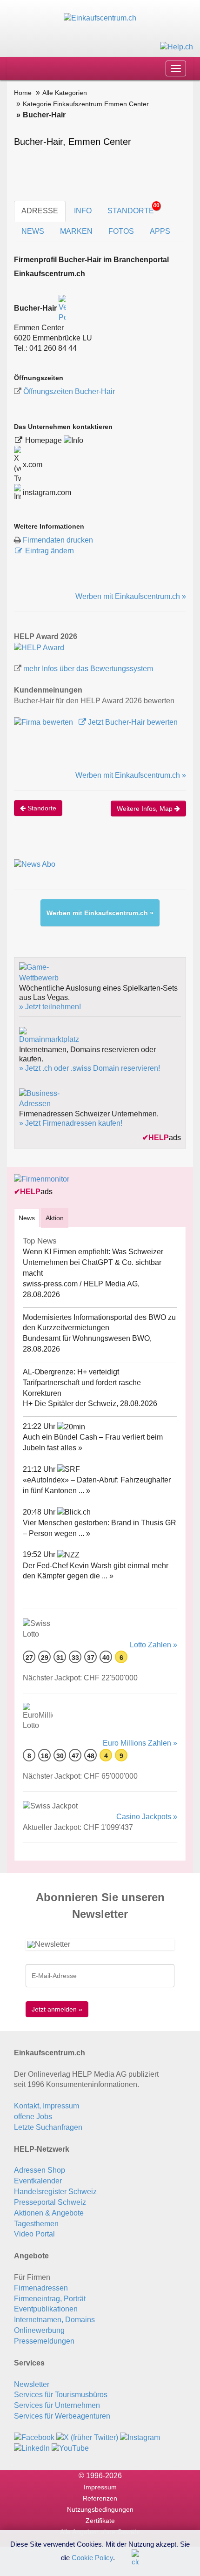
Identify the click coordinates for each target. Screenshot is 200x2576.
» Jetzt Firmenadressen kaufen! (71, 1123)
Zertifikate (100, 2521)
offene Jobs (33, 2117)
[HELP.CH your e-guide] (177, 46)
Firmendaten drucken (58, 540)
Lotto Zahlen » (153, 1645)
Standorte (41, 808)
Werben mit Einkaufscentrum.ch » (131, 596)
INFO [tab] (83, 211)
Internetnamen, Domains (54, 2320)
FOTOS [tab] (121, 231)
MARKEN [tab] (76, 231)
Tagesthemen (36, 2224)
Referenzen (100, 2498)
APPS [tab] (160, 231)
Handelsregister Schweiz (55, 2192)
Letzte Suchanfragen (48, 2127)
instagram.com (46, 493)
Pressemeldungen (44, 2341)
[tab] (27, 1218)
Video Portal (34, 2234)
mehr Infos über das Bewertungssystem (88, 669)
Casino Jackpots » (147, 1817)
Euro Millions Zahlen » (140, 1743)
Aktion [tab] (55, 1218)
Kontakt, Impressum (47, 2106)
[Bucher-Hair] (39, 647)
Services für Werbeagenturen (62, 2416)
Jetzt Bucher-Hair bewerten (132, 722)
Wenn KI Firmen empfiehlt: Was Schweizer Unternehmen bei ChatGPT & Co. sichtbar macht (93, 1262)
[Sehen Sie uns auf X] (87, 2437)
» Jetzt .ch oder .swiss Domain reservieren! (90, 1068)
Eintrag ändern (50, 551)
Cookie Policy (92, 2557)
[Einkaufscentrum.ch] (100, 18)
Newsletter (32, 2384)
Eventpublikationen (46, 2309)
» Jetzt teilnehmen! (50, 1007)
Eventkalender (38, 2181)
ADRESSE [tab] (40, 211)
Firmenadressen (41, 2288)
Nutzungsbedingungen (100, 2509)
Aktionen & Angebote (49, 2213)
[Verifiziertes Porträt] (62, 308)
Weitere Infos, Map (146, 809)
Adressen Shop (40, 2170)
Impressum (100, 2487)
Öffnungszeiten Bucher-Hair (69, 391)
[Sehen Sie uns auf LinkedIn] (32, 2448)
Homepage (44, 440)
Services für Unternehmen (57, 2405)
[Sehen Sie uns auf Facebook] (34, 2437)
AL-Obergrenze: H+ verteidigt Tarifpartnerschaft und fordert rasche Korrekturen (82, 1383)
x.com (32, 465)
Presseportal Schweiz (50, 2202)
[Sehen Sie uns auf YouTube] (70, 2448)
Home (23, 93)
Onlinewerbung (39, 2330)
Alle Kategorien (65, 93)
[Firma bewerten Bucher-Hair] (44, 722)
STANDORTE (133, 208)
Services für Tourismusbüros (61, 2395)
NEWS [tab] (33, 231)
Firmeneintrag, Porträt (50, 2299)
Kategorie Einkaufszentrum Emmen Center (86, 104)
